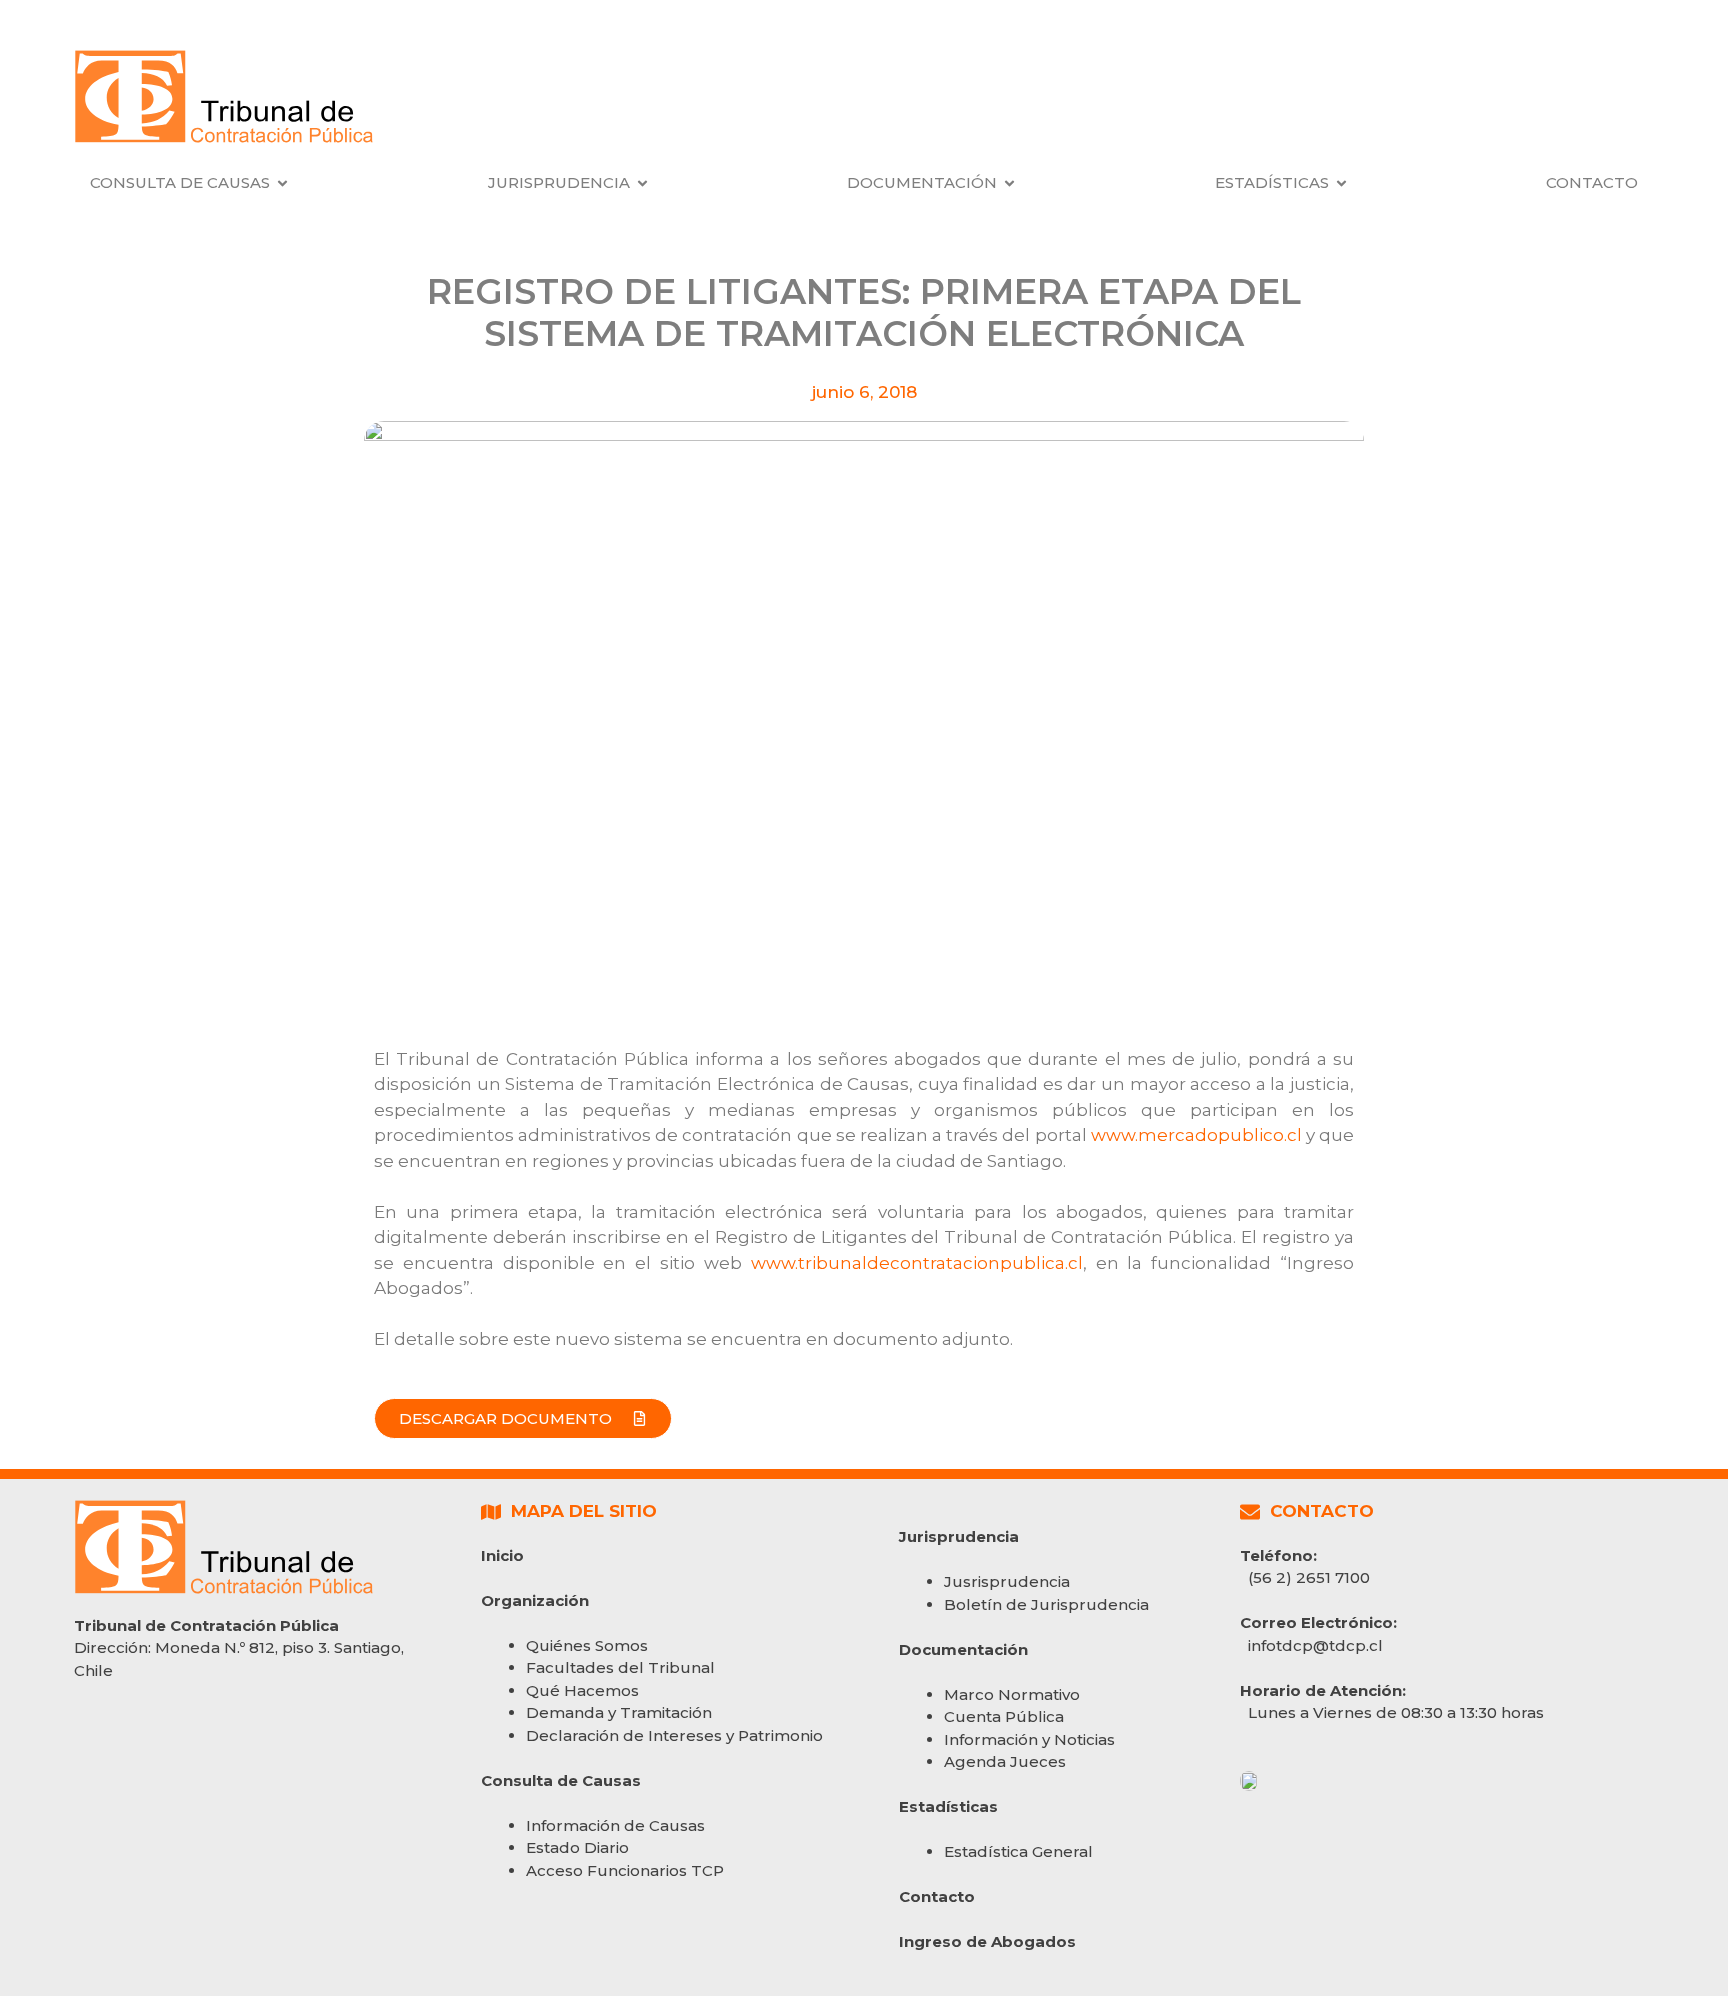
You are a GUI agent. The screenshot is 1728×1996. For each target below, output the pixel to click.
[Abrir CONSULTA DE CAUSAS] (282, 183)
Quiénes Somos (587, 1645)
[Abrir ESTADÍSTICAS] (1341, 183)
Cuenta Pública (1004, 1716)
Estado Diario (577, 1847)
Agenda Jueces (1005, 1761)
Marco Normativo (1012, 1694)
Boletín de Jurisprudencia (1046, 1604)
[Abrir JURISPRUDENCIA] (642, 183)
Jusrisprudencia (1007, 1581)
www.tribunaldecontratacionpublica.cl (917, 1263)
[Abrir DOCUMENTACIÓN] (1009, 183)
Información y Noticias (1029, 1739)
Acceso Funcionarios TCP (625, 1870)
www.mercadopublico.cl (1196, 1135)
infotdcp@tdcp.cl (1315, 1645)
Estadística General (1018, 1851)
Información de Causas (615, 1825)
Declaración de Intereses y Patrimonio (674, 1735)
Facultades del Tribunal (620, 1667)
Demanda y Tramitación (619, 1712)
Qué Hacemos (582, 1690)
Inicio (502, 1555)
